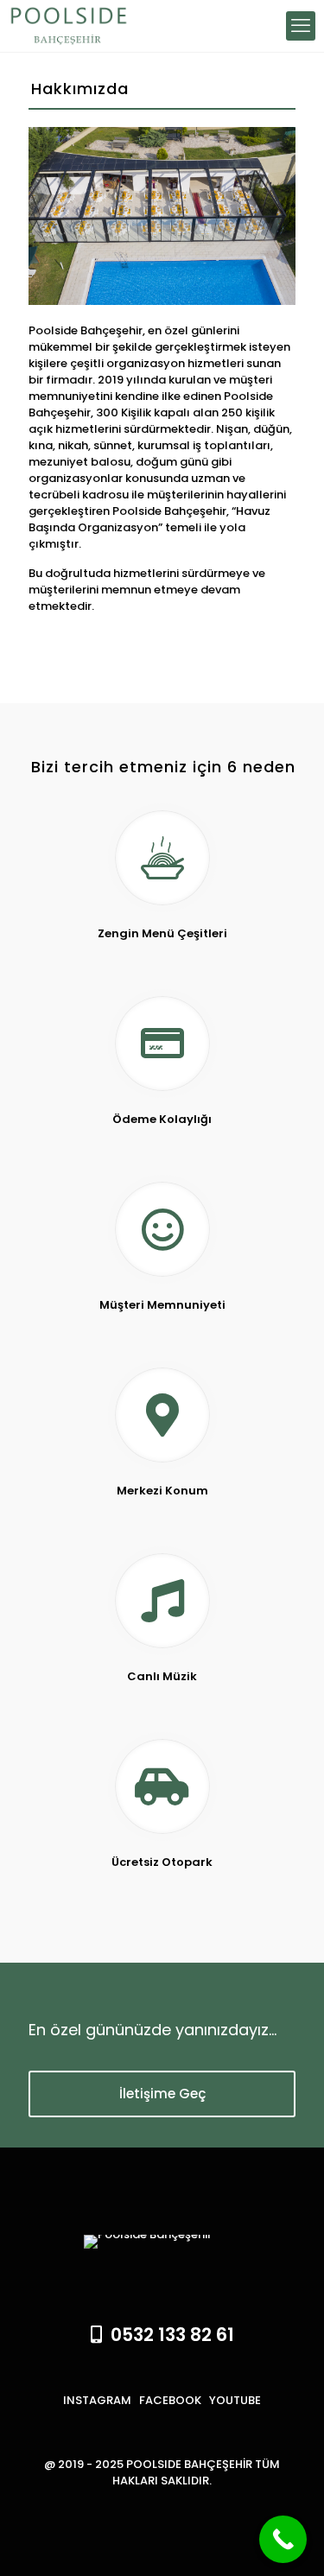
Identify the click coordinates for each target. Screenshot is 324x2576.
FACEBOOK (170, 2400)
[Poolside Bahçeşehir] (64, 26)
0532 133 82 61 (168, 2335)
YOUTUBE (235, 2400)
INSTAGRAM (97, 2400)
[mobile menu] (301, 26)
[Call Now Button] (283, 2539)
